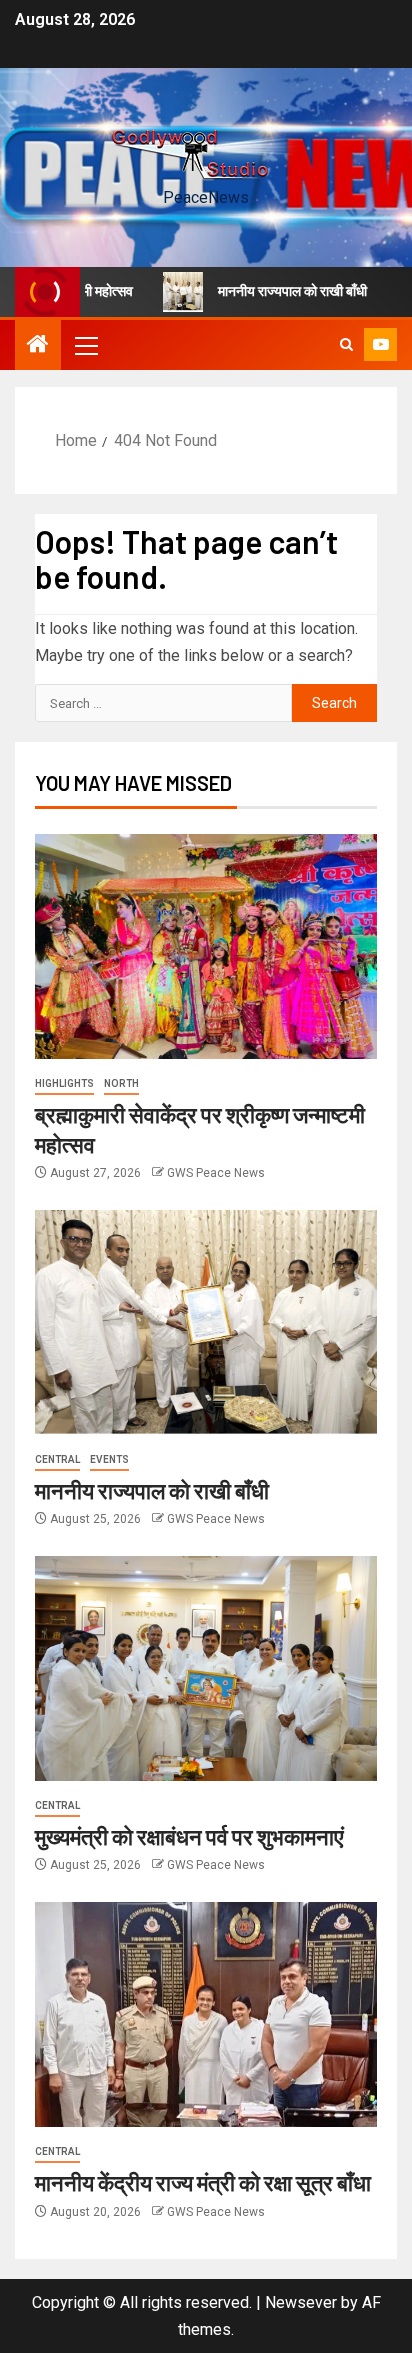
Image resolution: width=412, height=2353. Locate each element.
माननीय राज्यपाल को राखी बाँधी (269, 291)
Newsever (301, 2302)
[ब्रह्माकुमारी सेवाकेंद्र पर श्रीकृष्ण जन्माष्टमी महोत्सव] (206, 946)
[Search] (346, 345)
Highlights (64, 1083)
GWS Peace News (216, 1173)
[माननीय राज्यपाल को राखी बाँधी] (206, 1322)
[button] (85, 345)
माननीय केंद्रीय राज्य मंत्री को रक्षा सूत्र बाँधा (203, 2182)
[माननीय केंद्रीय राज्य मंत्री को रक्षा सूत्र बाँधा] (206, 2014)
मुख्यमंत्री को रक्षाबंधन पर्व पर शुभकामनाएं (189, 1836)
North (121, 1083)
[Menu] (85, 345)
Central (57, 1459)
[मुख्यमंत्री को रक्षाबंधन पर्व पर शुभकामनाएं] (206, 1668)
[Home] (38, 346)
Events (109, 1459)
